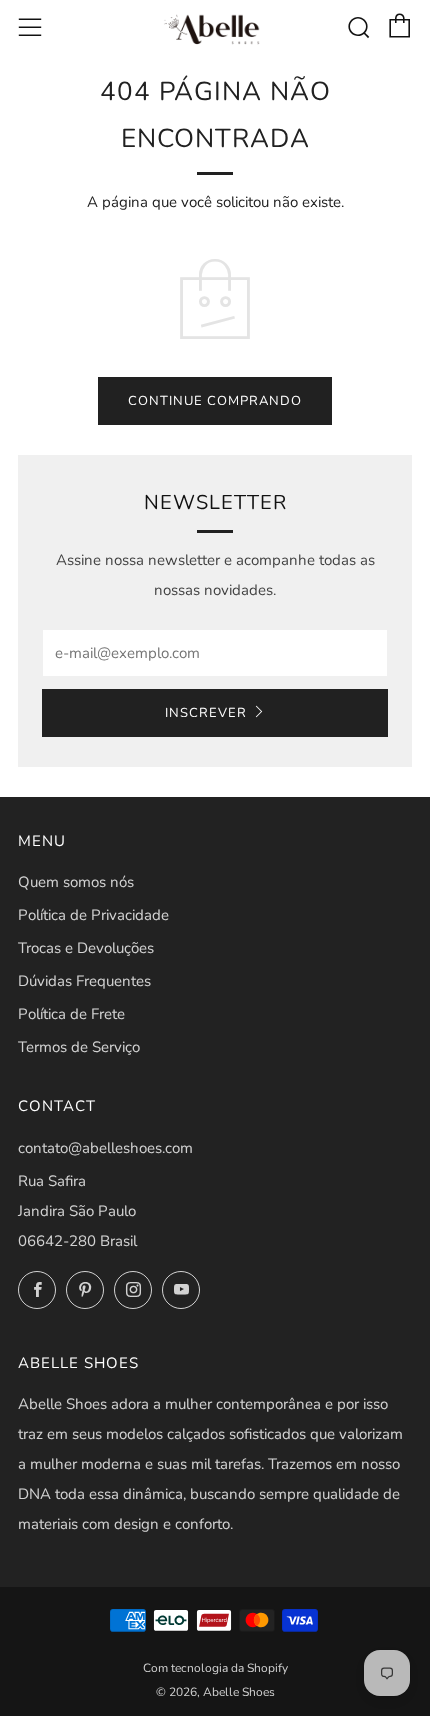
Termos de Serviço (79, 1047)
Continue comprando (215, 401)
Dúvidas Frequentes (84, 981)
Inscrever (206, 713)
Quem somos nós (76, 882)
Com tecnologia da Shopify (215, 1668)
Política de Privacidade (93, 915)
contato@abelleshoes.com (105, 1148)
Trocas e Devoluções (86, 948)
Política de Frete (71, 1014)
